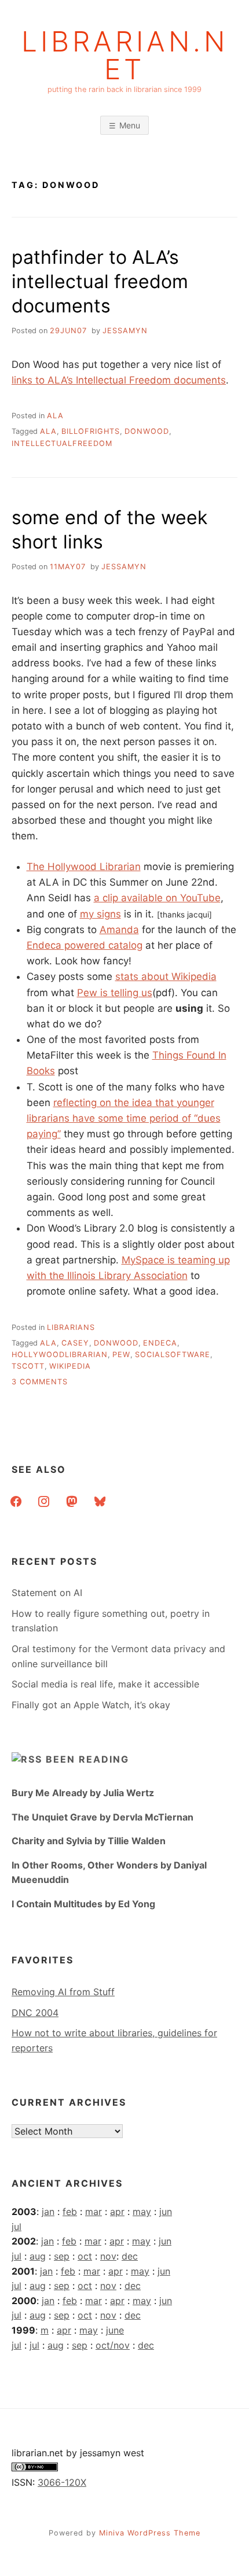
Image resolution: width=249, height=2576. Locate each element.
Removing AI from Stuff (63, 1992)
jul (17, 2227)
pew (121, 1355)
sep (62, 2256)
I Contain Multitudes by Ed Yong (83, 1904)
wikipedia (70, 1366)
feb (70, 2212)
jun (166, 2212)
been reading (87, 1759)
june (115, 2330)
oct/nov (113, 2345)
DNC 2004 (35, 2013)
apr (117, 2212)
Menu (130, 125)
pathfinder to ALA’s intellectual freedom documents (100, 281)
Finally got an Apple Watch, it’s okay (91, 1705)
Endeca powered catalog (85, 945)
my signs (100, 914)
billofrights (91, 431)
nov (108, 2256)
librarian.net (125, 56)
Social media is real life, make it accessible (105, 1684)
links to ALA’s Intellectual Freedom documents (119, 380)
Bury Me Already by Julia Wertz (83, 1793)
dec (130, 2256)
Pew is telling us (115, 993)
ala (55, 416)
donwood (147, 431)
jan (48, 2212)
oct (85, 2256)
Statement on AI (47, 1593)
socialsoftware (173, 1355)
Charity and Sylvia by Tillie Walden (89, 1841)
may (142, 2212)
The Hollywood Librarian (84, 867)
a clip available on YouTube (157, 898)
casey (75, 1343)
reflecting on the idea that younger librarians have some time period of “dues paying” (124, 1118)
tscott (28, 1366)
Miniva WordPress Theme (150, 2533)
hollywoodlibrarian (60, 1355)
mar (94, 2212)
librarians (71, 1327)
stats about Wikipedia (166, 976)
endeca (160, 1343)
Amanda (119, 930)
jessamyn (125, 331)
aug (38, 2256)
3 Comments (40, 1382)
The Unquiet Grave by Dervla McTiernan (102, 1817)
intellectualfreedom (62, 443)
